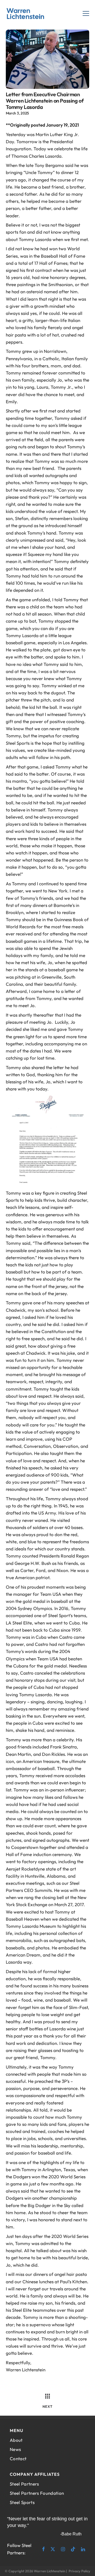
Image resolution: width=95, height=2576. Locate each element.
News (15, 2449)
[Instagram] (63, 2549)
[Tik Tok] (73, 2549)
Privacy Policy (79, 2571)
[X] (53, 2549)
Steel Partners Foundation (37, 2493)
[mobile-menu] (86, 14)
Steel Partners (24, 2484)
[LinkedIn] (83, 2549)
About (16, 2440)
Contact (18, 2459)
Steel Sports (22, 2502)
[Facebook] (42, 2549)
